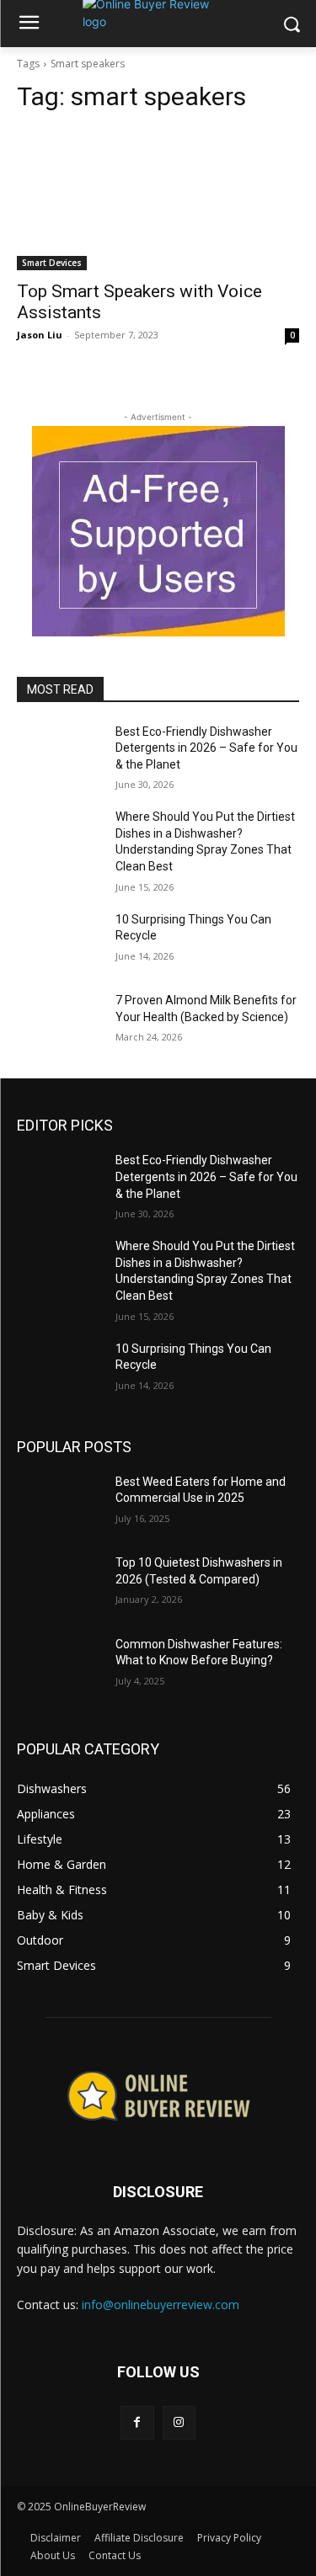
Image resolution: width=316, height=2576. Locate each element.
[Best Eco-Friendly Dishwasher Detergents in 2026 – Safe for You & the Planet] (59, 753)
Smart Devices (52, 263)
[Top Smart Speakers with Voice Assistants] (158, 200)
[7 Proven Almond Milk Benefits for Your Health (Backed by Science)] (59, 1022)
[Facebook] (137, 2422)
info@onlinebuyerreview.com (161, 2305)
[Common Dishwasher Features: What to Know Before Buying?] (59, 1666)
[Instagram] (179, 2422)
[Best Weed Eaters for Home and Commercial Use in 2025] (59, 1504)
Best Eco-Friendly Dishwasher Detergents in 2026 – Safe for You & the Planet (206, 748)
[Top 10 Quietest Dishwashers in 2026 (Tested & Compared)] (59, 1584)
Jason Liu (40, 335)
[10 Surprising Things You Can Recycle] (59, 941)
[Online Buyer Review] (158, 2096)
